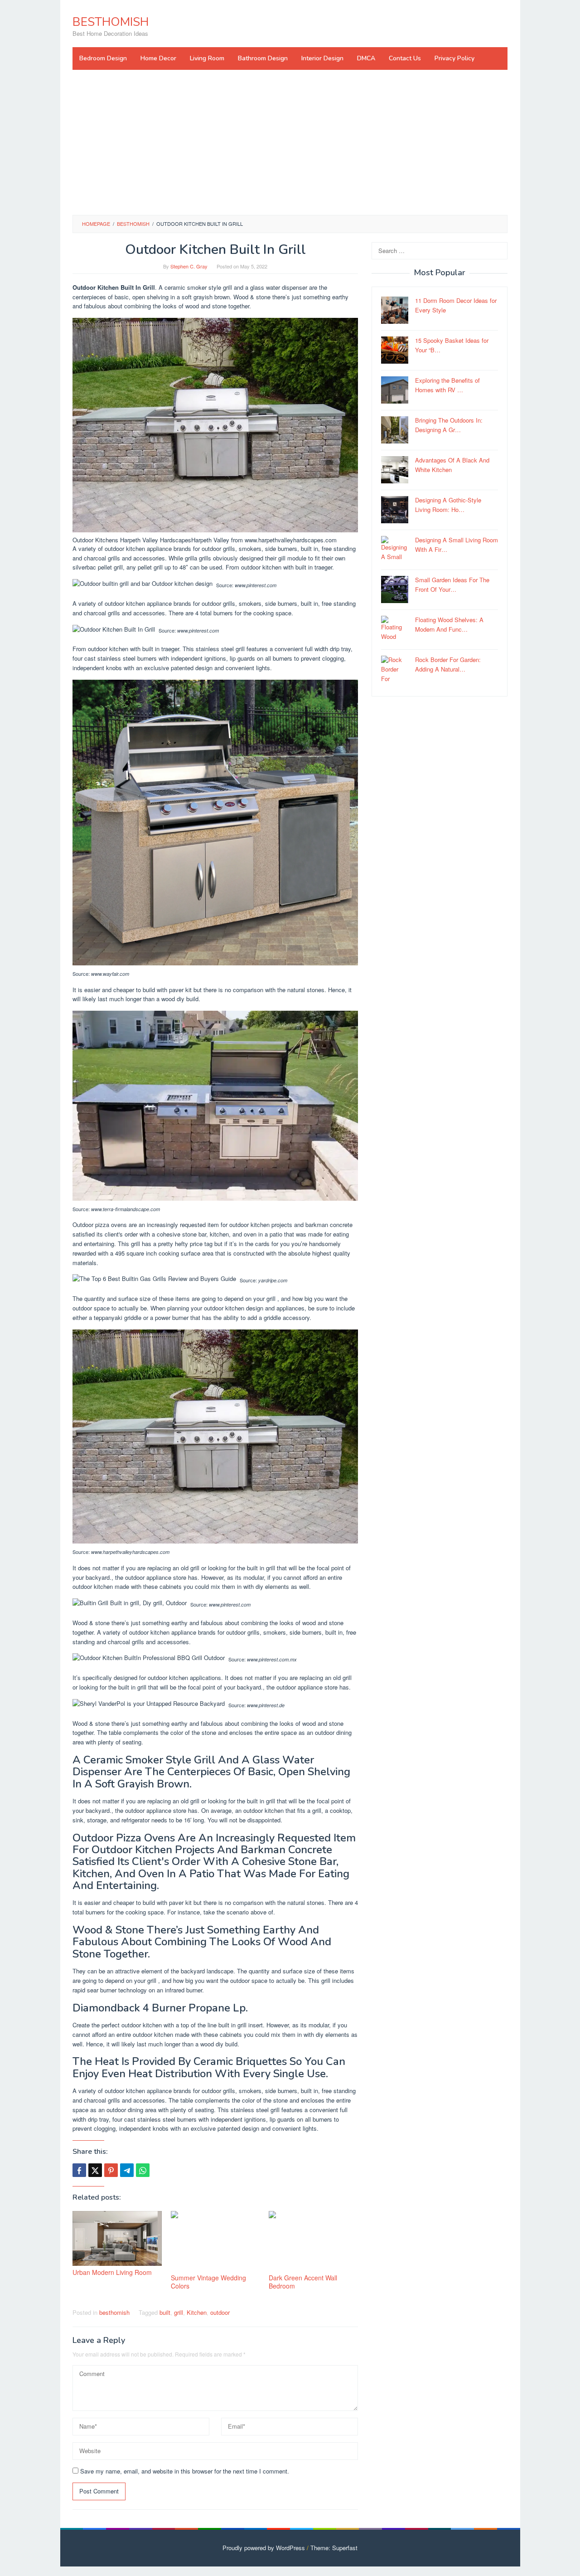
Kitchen (197, 2312)
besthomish (114, 2312)
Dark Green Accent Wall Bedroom (303, 2282)
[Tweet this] (95, 2170)
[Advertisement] (290, 142)
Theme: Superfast (334, 2548)
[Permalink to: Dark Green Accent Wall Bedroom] (313, 2241)
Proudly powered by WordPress (264, 2548)
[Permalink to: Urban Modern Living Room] (117, 2238)
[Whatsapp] (143, 2170)
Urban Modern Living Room (112, 2272)
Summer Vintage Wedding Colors (208, 2282)
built (165, 2312)
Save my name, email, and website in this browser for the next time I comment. (185, 2471)
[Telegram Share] (127, 2170)
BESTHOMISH (111, 22)
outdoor (220, 2312)
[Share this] (79, 2170)
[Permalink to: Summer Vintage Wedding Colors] (215, 2241)
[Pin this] (111, 2170)
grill (179, 2312)
